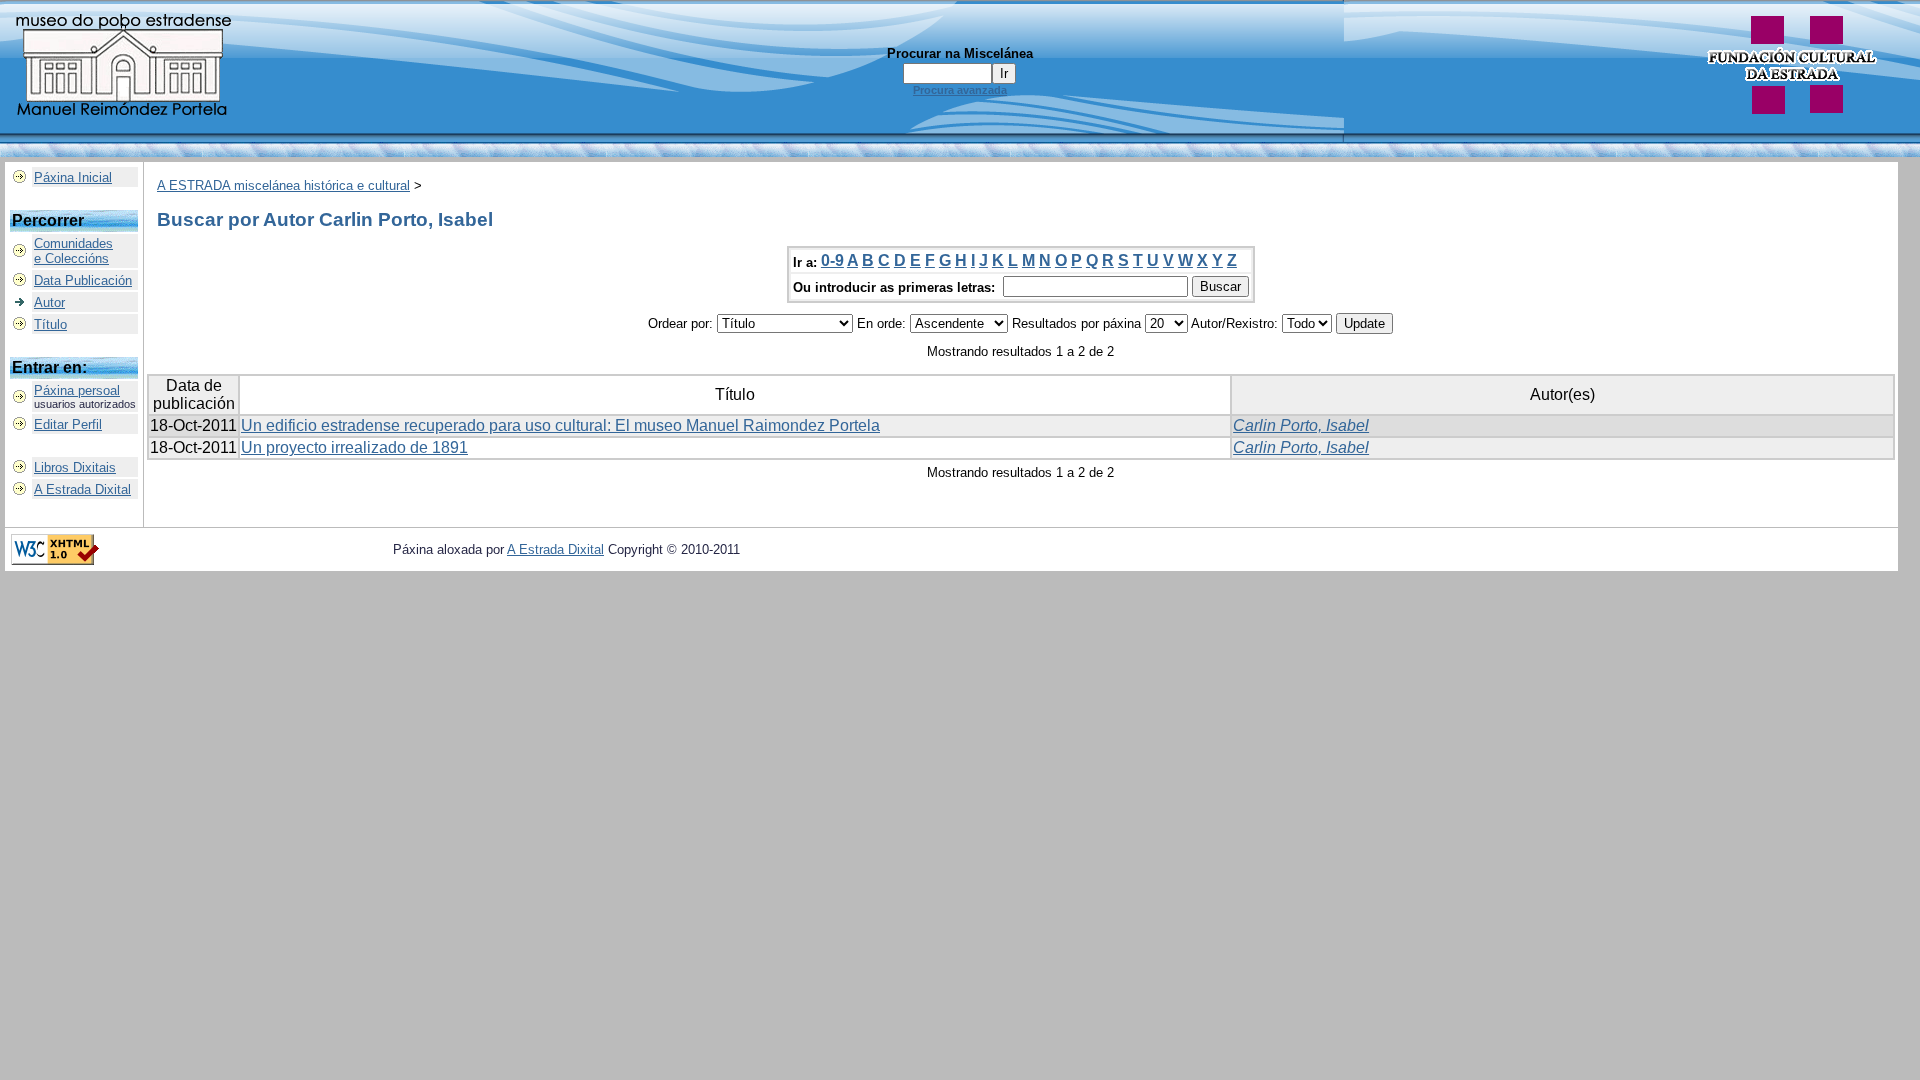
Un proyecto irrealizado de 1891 (354, 447)
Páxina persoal (77, 390)
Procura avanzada (960, 90)
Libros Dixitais (75, 467)
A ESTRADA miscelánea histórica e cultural (283, 185)
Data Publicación (83, 280)
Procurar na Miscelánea (960, 53)
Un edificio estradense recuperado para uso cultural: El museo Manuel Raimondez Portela (560, 425)
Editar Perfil (68, 424)
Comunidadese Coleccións (73, 251)
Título (50, 324)
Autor (49, 302)
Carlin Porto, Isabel (1301, 425)
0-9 (832, 260)
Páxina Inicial (73, 177)
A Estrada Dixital (82, 489)
